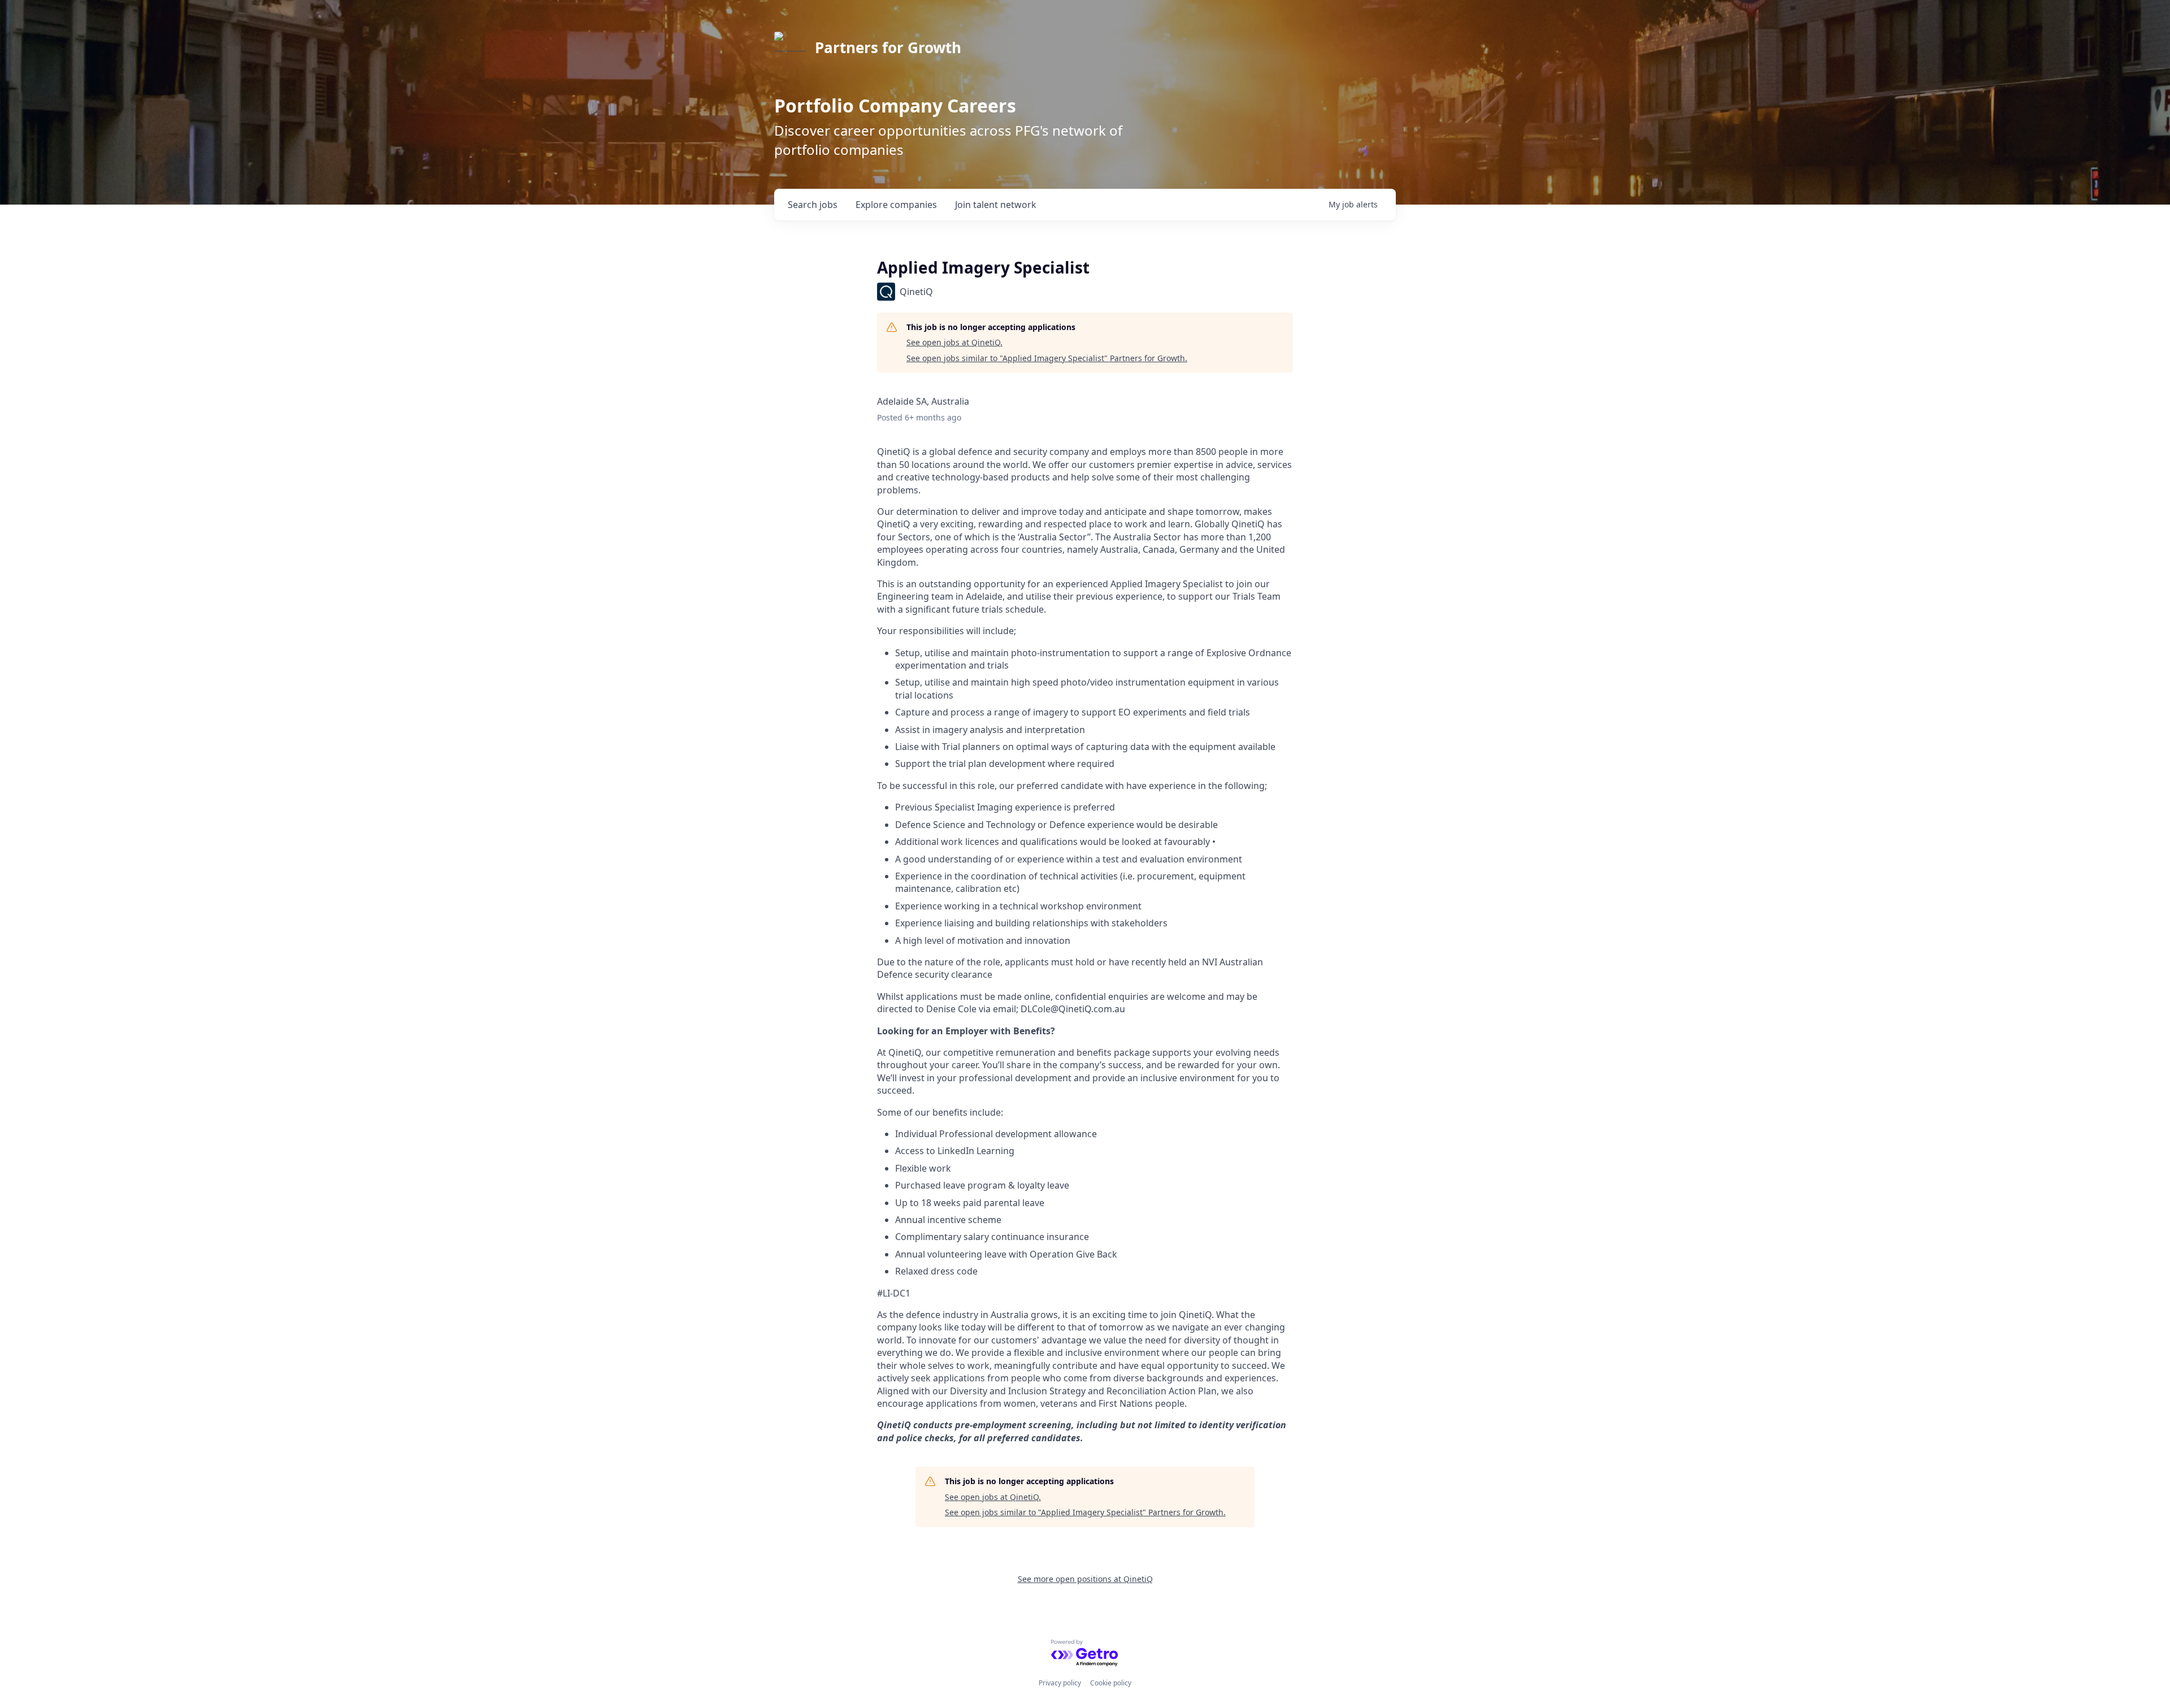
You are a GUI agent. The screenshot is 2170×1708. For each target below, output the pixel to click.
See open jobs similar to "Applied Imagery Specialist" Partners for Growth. (1047, 358)
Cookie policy (1111, 1683)
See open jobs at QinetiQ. (954, 342)
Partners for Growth (888, 47)
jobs (813, 205)
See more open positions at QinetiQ (1085, 1579)
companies (896, 205)
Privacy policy (1060, 1683)
